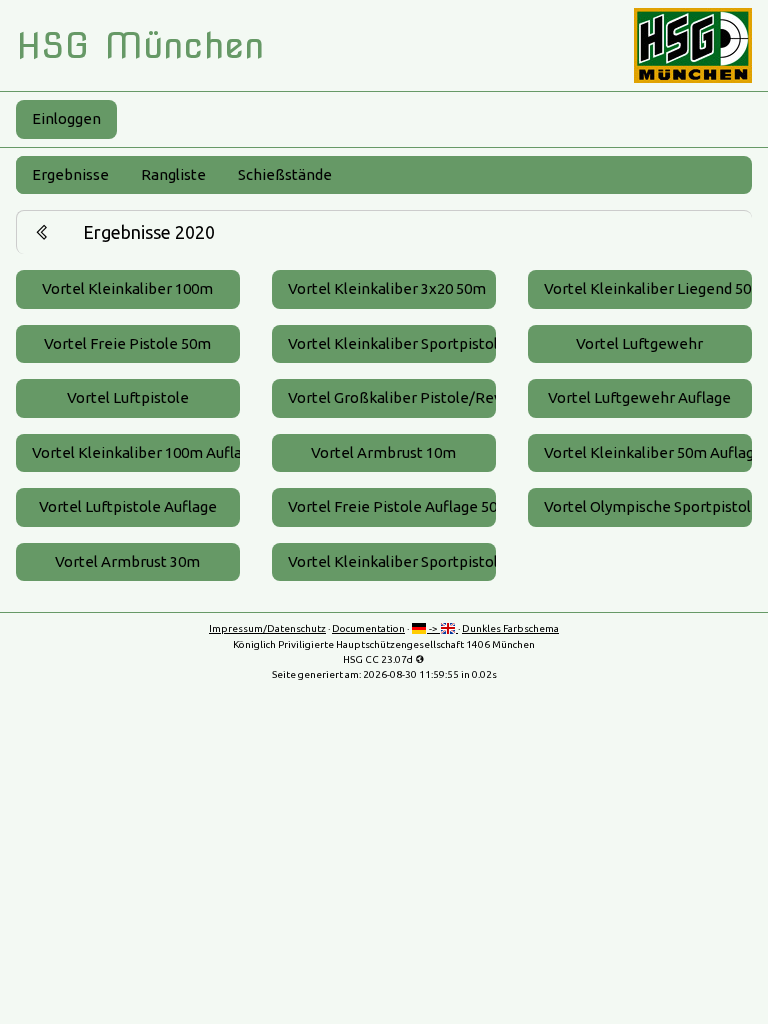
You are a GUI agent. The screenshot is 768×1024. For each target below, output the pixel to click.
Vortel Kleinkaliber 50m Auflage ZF (648, 452)
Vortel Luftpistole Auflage (128, 506)
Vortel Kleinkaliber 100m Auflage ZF (136, 452)
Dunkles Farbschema (510, 628)
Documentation (368, 628)
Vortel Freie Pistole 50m (127, 343)
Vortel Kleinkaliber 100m (127, 288)
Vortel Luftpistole (128, 397)
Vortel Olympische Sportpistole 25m (648, 506)
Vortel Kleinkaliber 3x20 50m (387, 288)
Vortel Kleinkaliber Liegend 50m (648, 288)
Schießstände (285, 174)
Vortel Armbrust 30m (127, 561)
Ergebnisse (70, 174)
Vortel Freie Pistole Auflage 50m (392, 506)
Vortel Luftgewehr (639, 343)
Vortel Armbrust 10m (383, 452)
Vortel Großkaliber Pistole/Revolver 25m (392, 397)
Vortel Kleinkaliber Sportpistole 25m (392, 343)
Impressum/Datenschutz (267, 628)
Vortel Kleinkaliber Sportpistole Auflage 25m (392, 561)
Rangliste (173, 174)
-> (433, 628)
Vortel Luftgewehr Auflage (639, 397)
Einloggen (66, 118)
